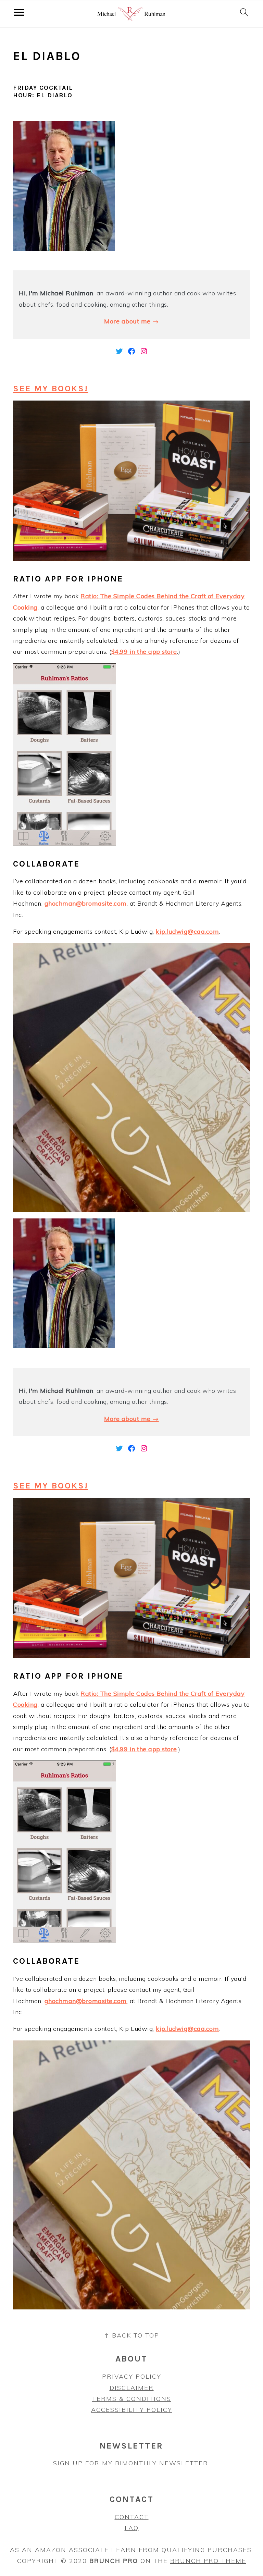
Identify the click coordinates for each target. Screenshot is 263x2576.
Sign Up (68, 2463)
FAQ (132, 2528)
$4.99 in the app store (144, 652)
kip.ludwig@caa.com (187, 931)
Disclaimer (132, 2388)
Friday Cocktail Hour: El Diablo (43, 91)
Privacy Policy (132, 2376)
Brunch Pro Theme (208, 2561)
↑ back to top (132, 2335)
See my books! (51, 388)
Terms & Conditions (132, 2399)
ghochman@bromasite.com (86, 903)
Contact (132, 2517)
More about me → (131, 321)
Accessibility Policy (132, 2410)
